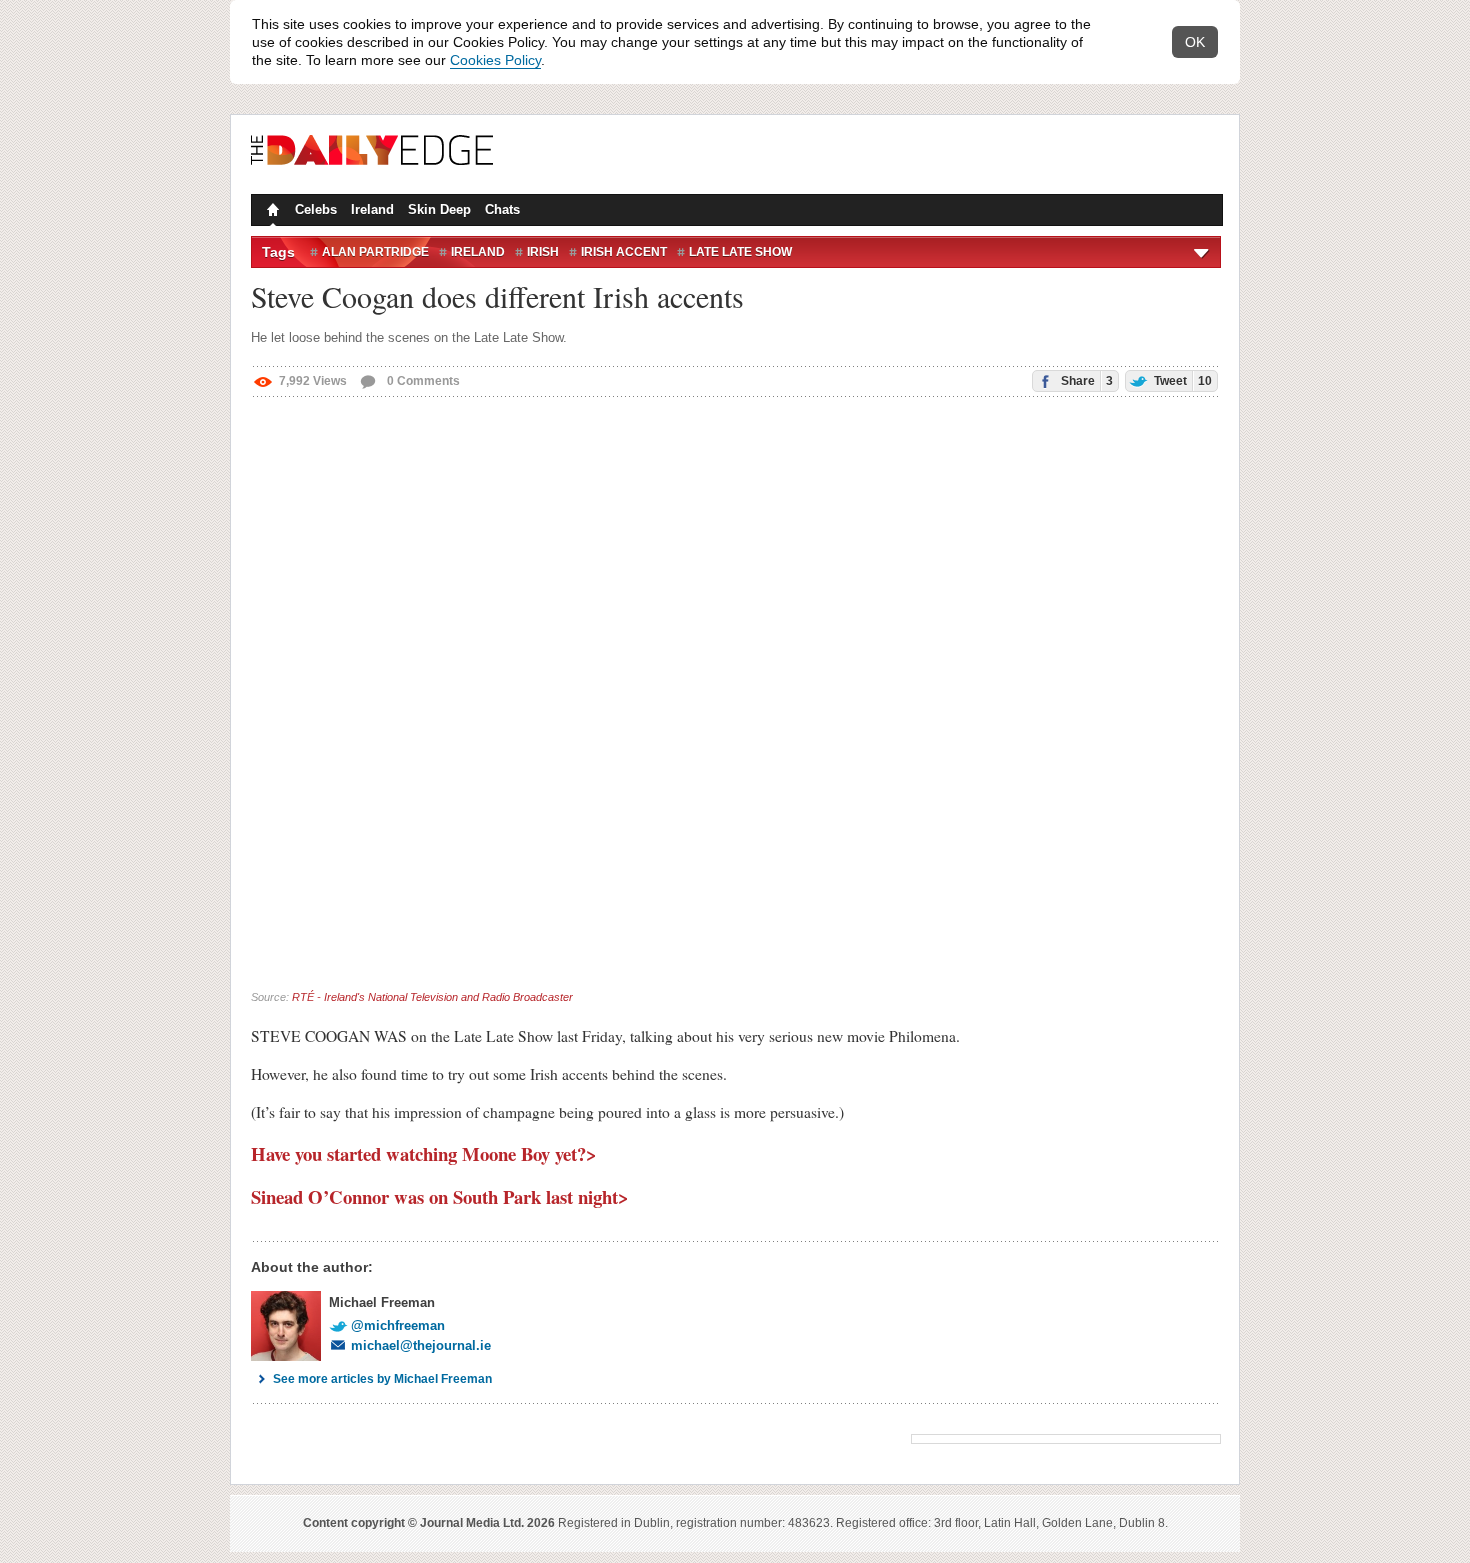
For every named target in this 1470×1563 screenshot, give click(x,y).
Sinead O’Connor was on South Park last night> (440, 1196)
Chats (502, 209)
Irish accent (624, 252)
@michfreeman (398, 1325)
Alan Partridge (375, 252)
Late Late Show (740, 252)
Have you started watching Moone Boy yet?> (424, 1153)
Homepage (271, 212)
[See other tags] (1202, 252)
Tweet (1181, 381)
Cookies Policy (495, 60)
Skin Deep (439, 209)
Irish (543, 252)
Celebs (316, 209)
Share (1085, 381)
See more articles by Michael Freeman (382, 1379)
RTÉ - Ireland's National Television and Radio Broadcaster (432, 997)
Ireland (372, 209)
